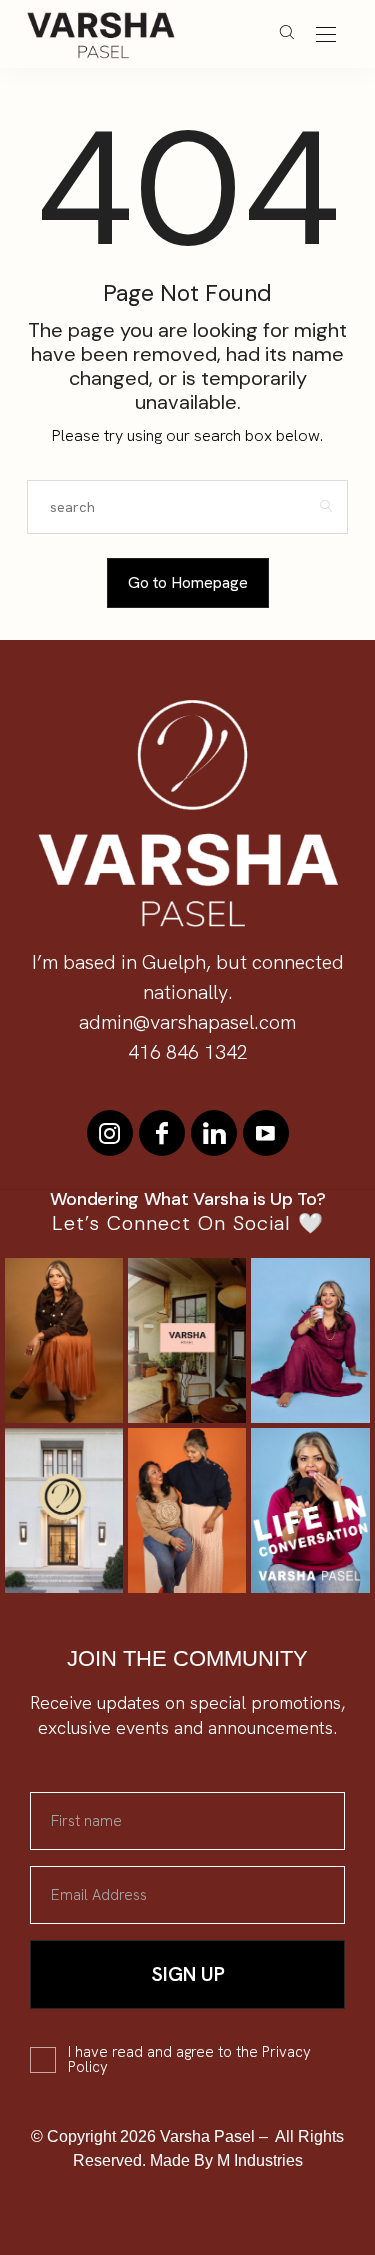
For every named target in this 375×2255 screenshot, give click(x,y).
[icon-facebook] (162, 1133)
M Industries (260, 2160)
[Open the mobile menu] (326, 35)
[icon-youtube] (266, 1133)
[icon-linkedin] (214, 1133)
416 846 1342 (188, 1052)
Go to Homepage (188, 582)
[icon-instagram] (110, 1133)
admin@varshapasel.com (187, 1022)
